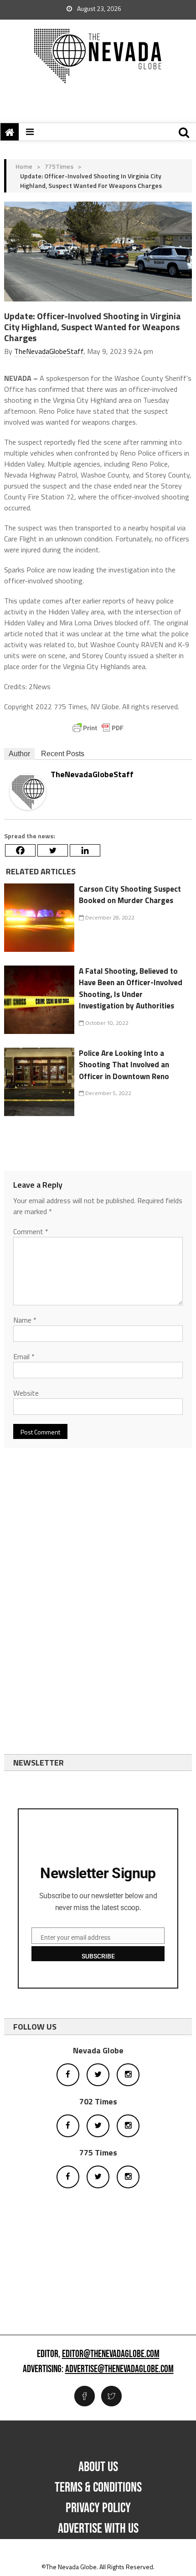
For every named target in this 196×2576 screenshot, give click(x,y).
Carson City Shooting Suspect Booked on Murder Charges (130, 895)
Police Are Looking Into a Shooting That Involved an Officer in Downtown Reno (124, 1065)
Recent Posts (63, 754)
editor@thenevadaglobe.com (111, 2354)
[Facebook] (20, 850)
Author (19, 754)
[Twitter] (53, 850)
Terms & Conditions (98, 2488)
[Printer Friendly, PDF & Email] (98, 728)
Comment (31, 1231)
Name (25, 1320)
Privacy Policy (98, 2508)
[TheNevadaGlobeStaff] (28, 791)
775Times (59, 166)
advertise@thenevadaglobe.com (119, 2369)
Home (24, 166)
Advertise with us (98, 2529)
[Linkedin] (85, 850)
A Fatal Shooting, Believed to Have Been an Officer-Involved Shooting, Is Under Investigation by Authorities (131, 989)
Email (24, 1356)
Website (26, 1393)
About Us (98, 2467)
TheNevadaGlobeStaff (49, 351)
